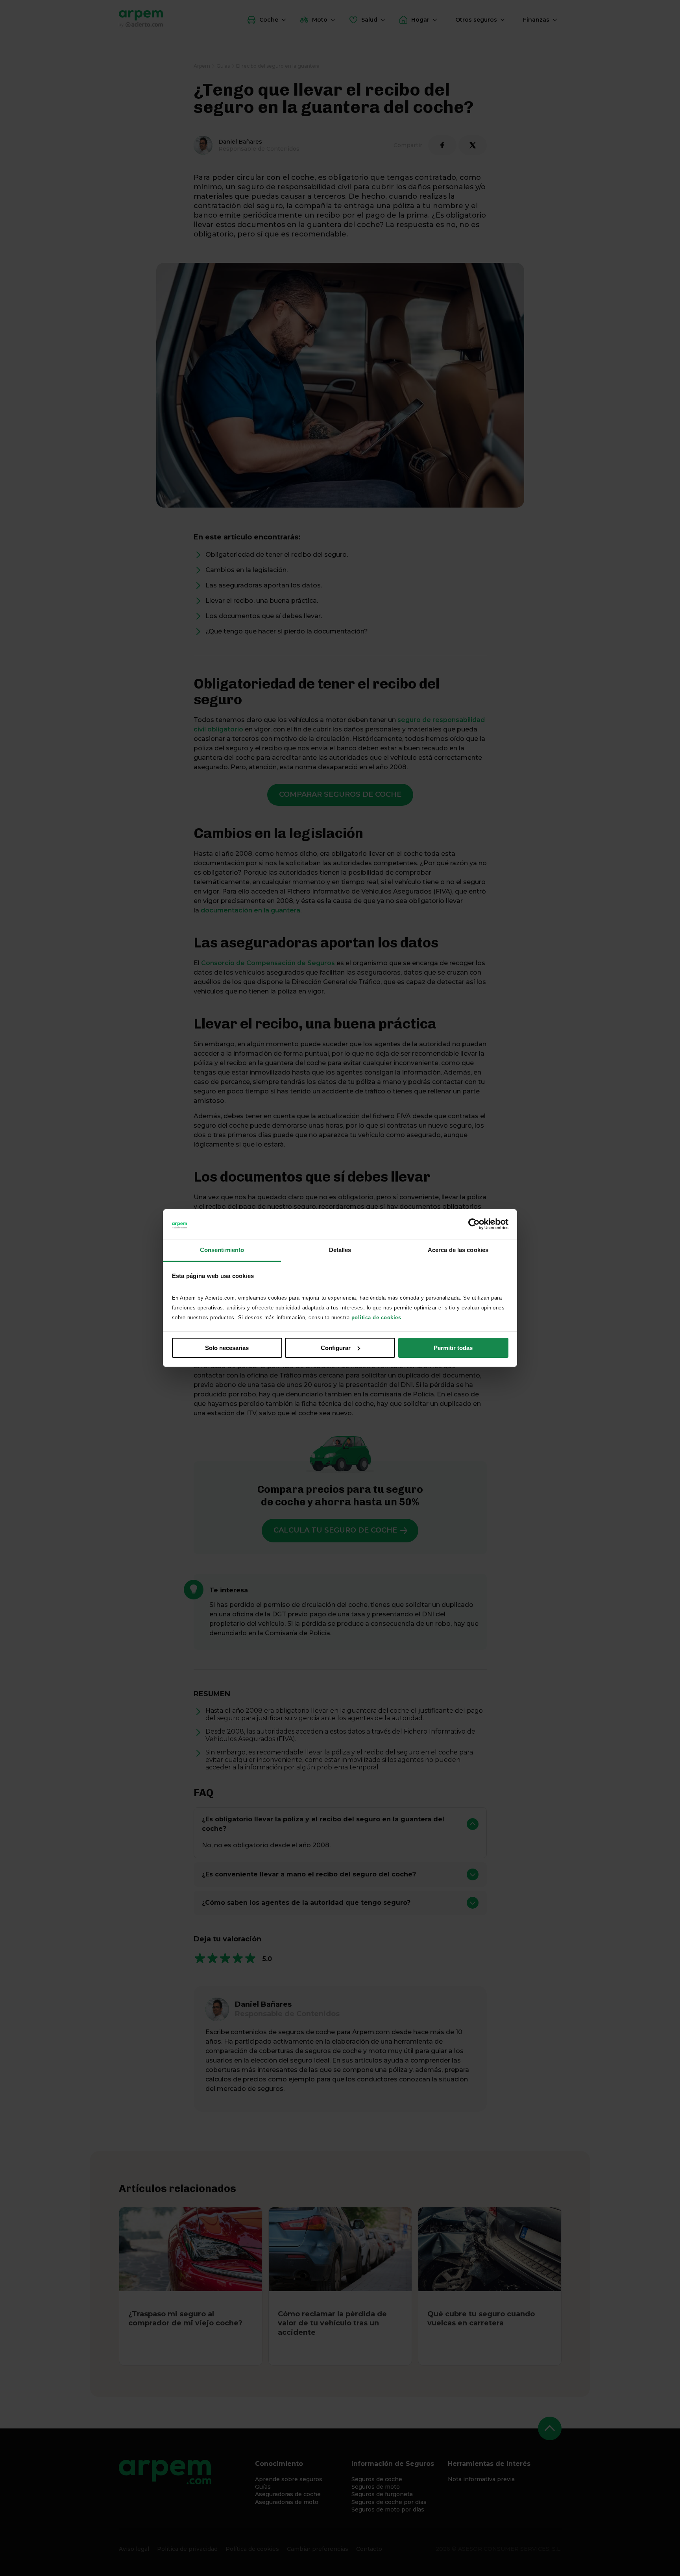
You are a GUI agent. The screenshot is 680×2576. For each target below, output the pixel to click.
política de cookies (376, 1318)
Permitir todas (453, 1348)
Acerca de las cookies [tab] (458, 1250)
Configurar (336, 1348)
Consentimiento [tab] (222, 1250)
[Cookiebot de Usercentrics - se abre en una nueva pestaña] (474, 1224)
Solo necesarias (227, 1348)
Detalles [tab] (340, 1250)
